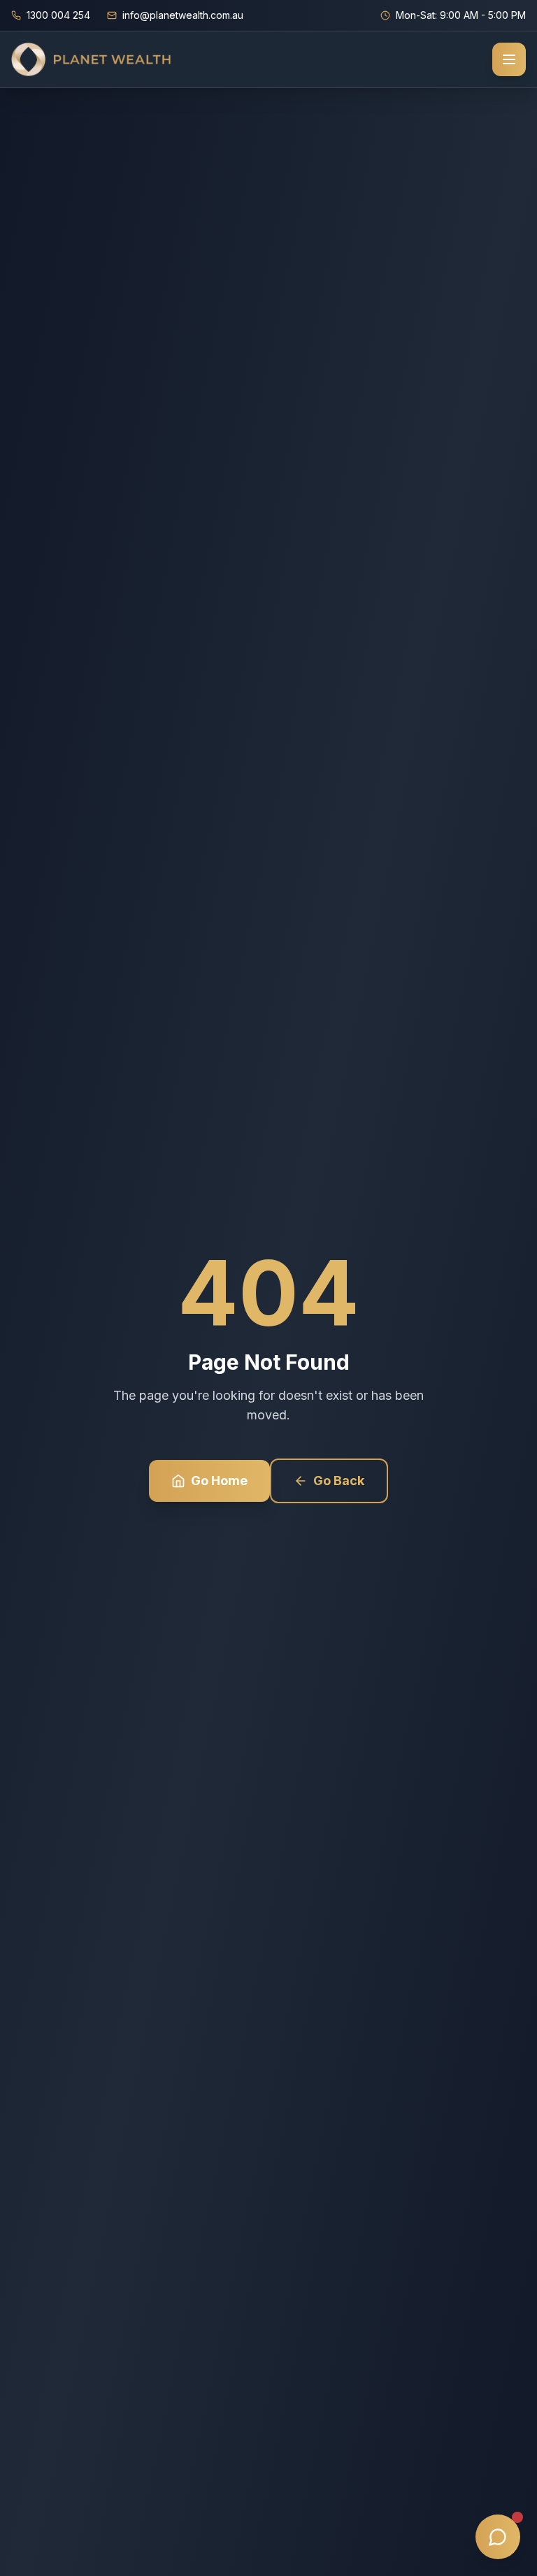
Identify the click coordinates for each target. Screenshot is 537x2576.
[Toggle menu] (509, 59)
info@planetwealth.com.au (183, 15)
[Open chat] (498, 2537)
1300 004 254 (58, 15)
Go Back (339, 1481)
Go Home (219, 1481)
